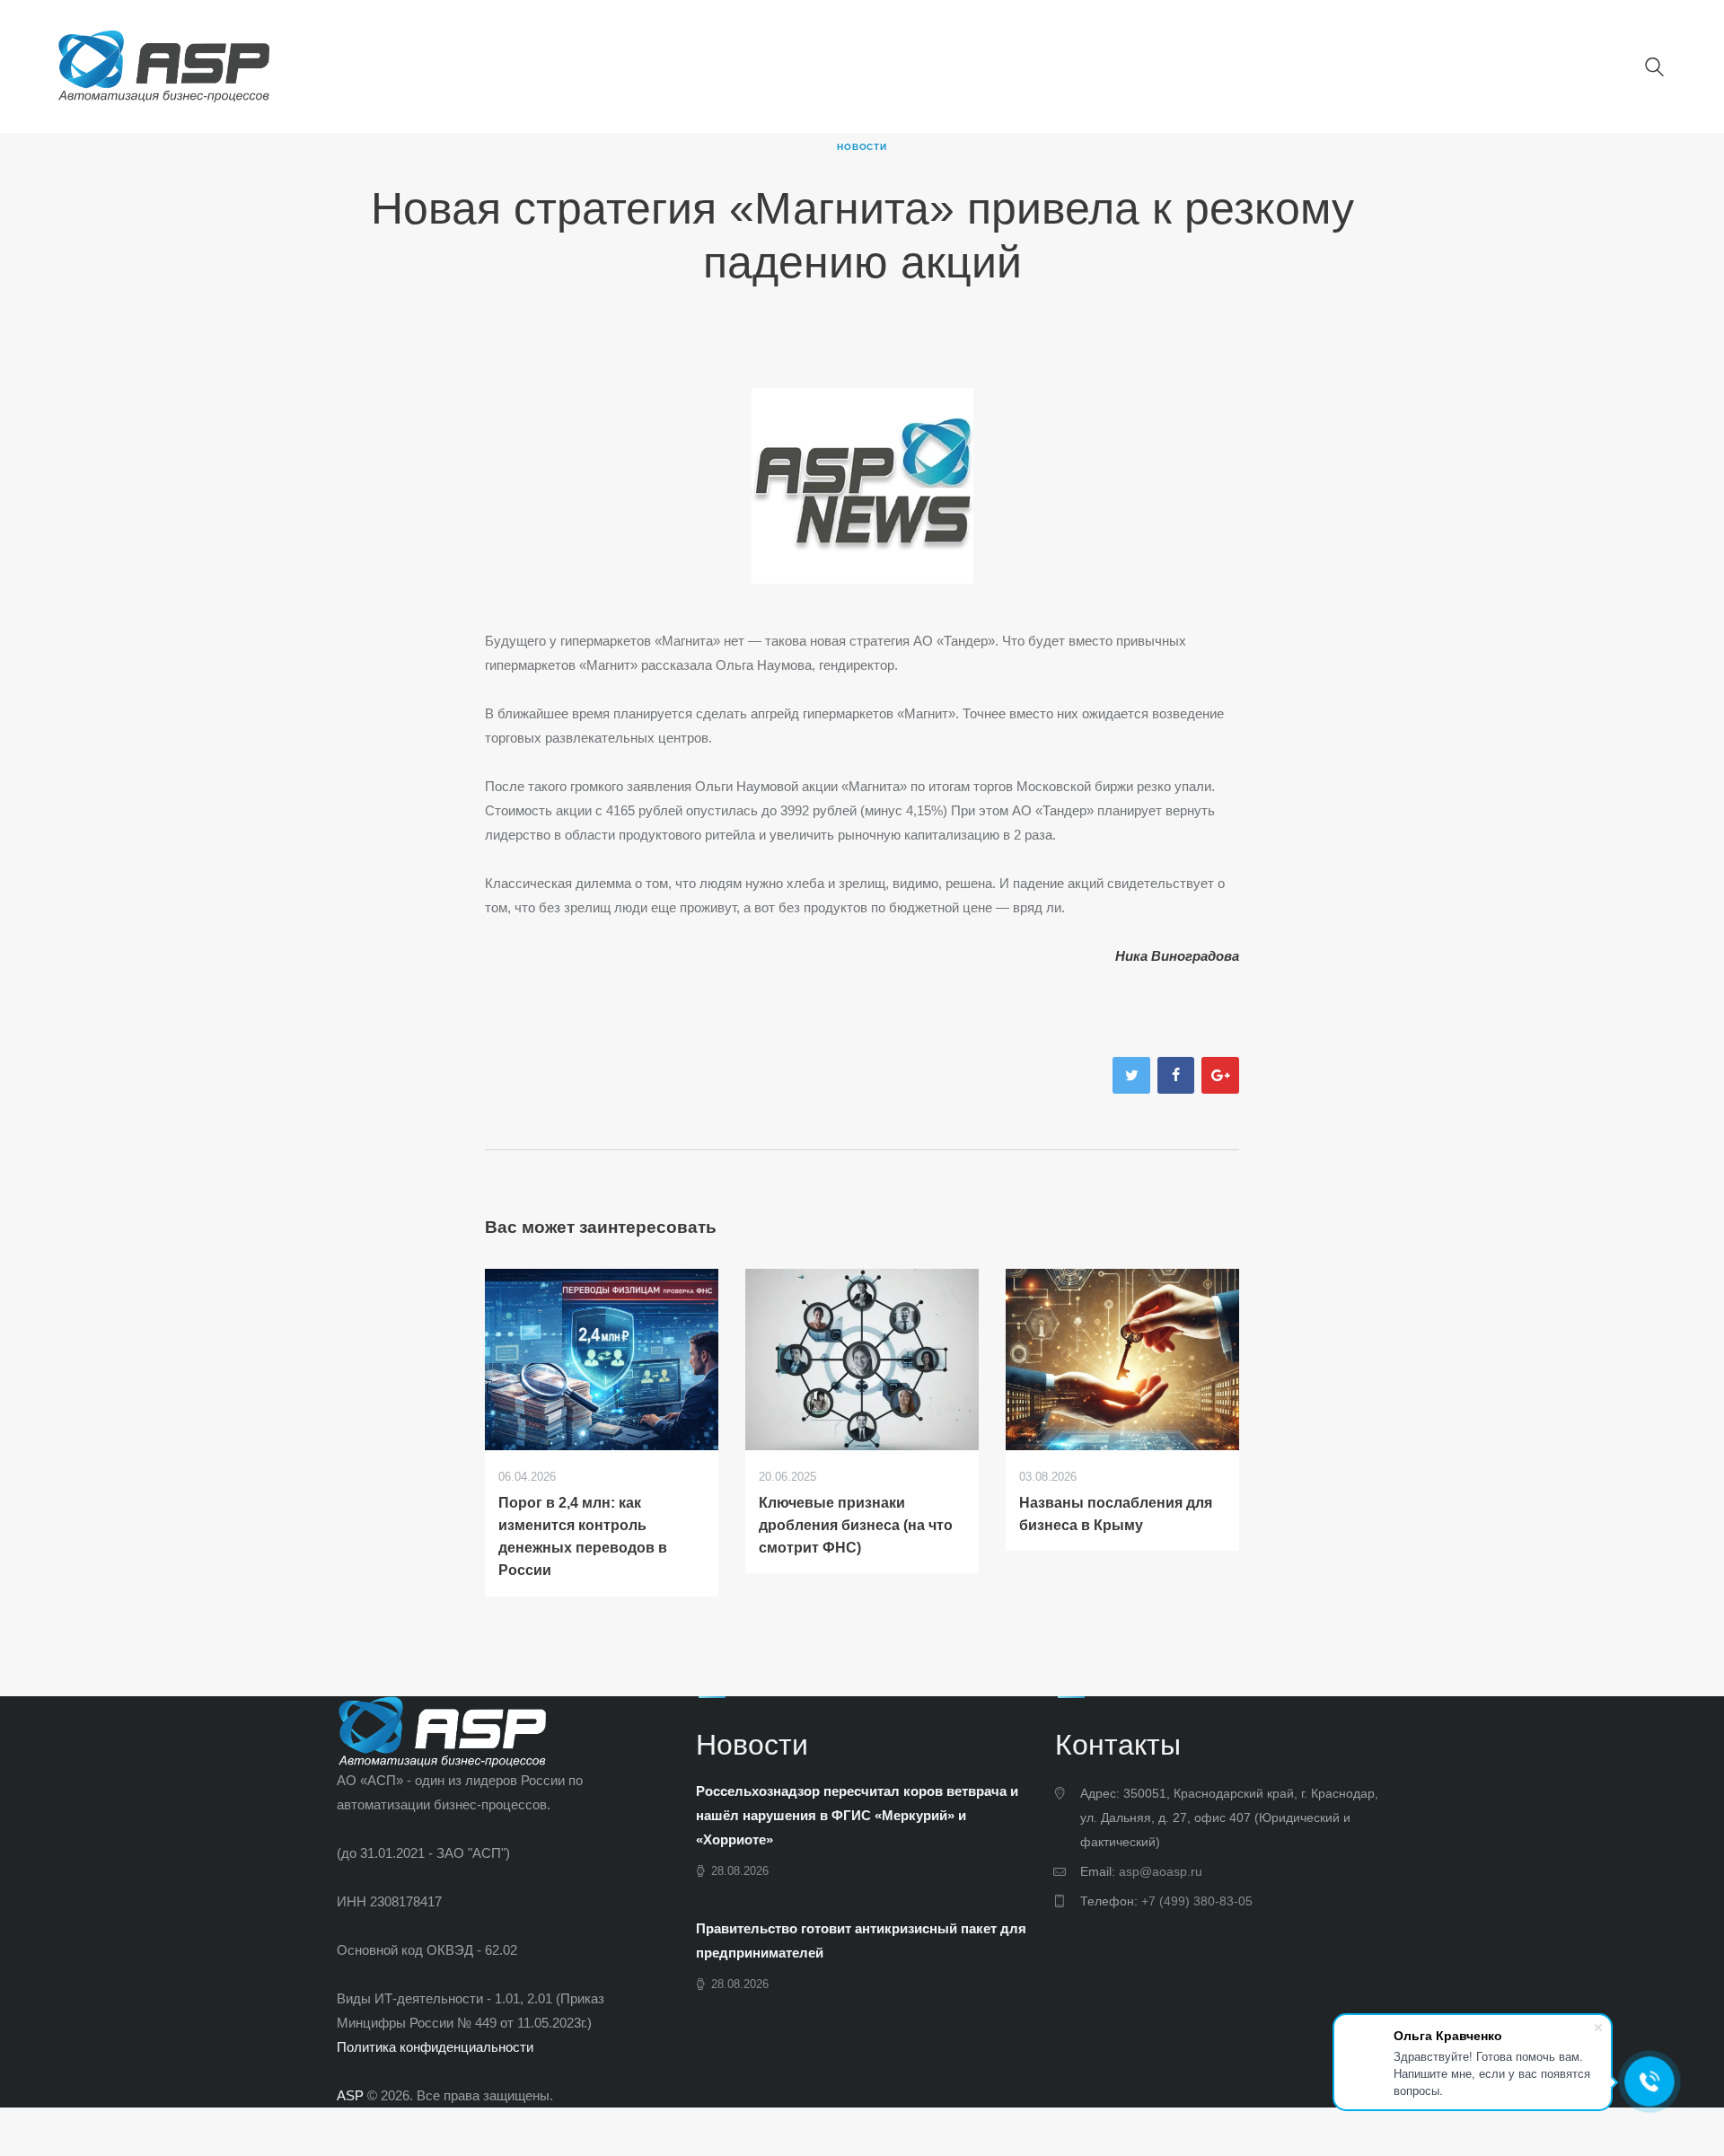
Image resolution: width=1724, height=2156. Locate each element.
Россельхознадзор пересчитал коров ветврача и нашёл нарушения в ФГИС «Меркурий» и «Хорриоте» (857, 1815)
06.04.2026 (527, 1477)
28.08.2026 (740, 1871)
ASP (350, 2095)
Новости (862, 147)
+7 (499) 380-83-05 (1197, 1901)
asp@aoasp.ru (1161, 1871)
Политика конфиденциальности (435, 2047)
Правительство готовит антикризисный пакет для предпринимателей (861, 1940)
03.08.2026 (1048, 1477)
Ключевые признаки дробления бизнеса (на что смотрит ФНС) (856, 1525)
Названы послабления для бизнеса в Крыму (1116, 1514)
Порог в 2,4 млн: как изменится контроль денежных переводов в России (583, 1536)
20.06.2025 (787, 1477)
